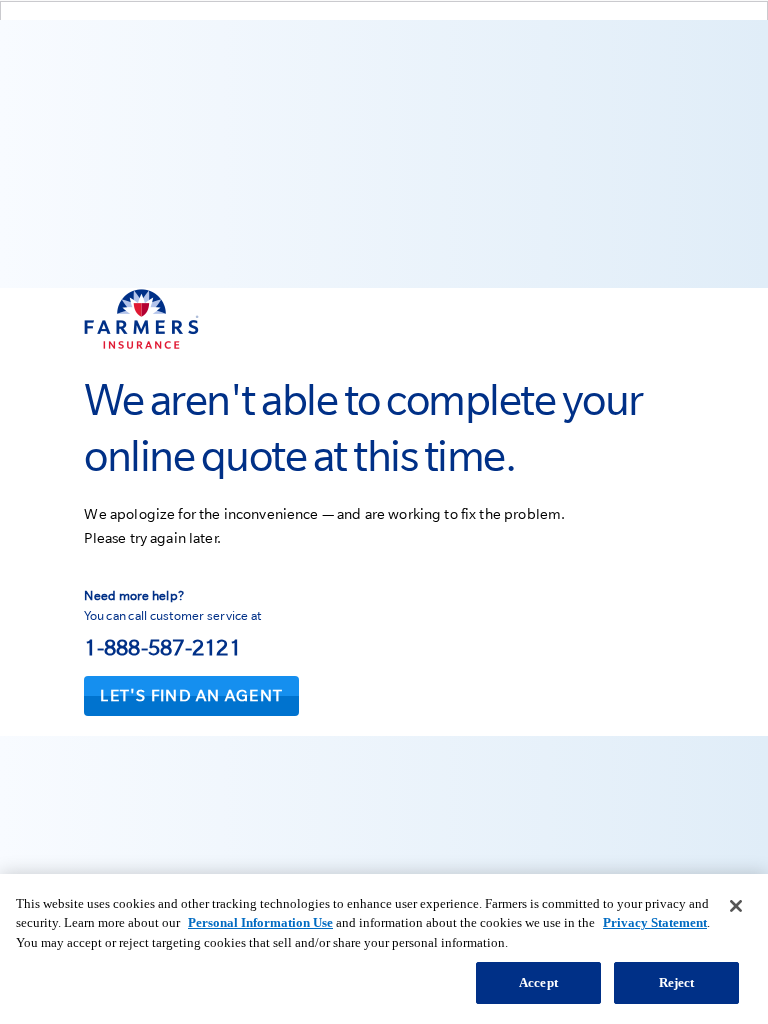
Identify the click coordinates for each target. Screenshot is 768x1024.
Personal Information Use (260, 922)
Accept (538, 982)
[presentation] (191, 696)
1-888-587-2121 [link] (162, 647)
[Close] (736, 906)
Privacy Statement (655, 922)
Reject (677, 982)
